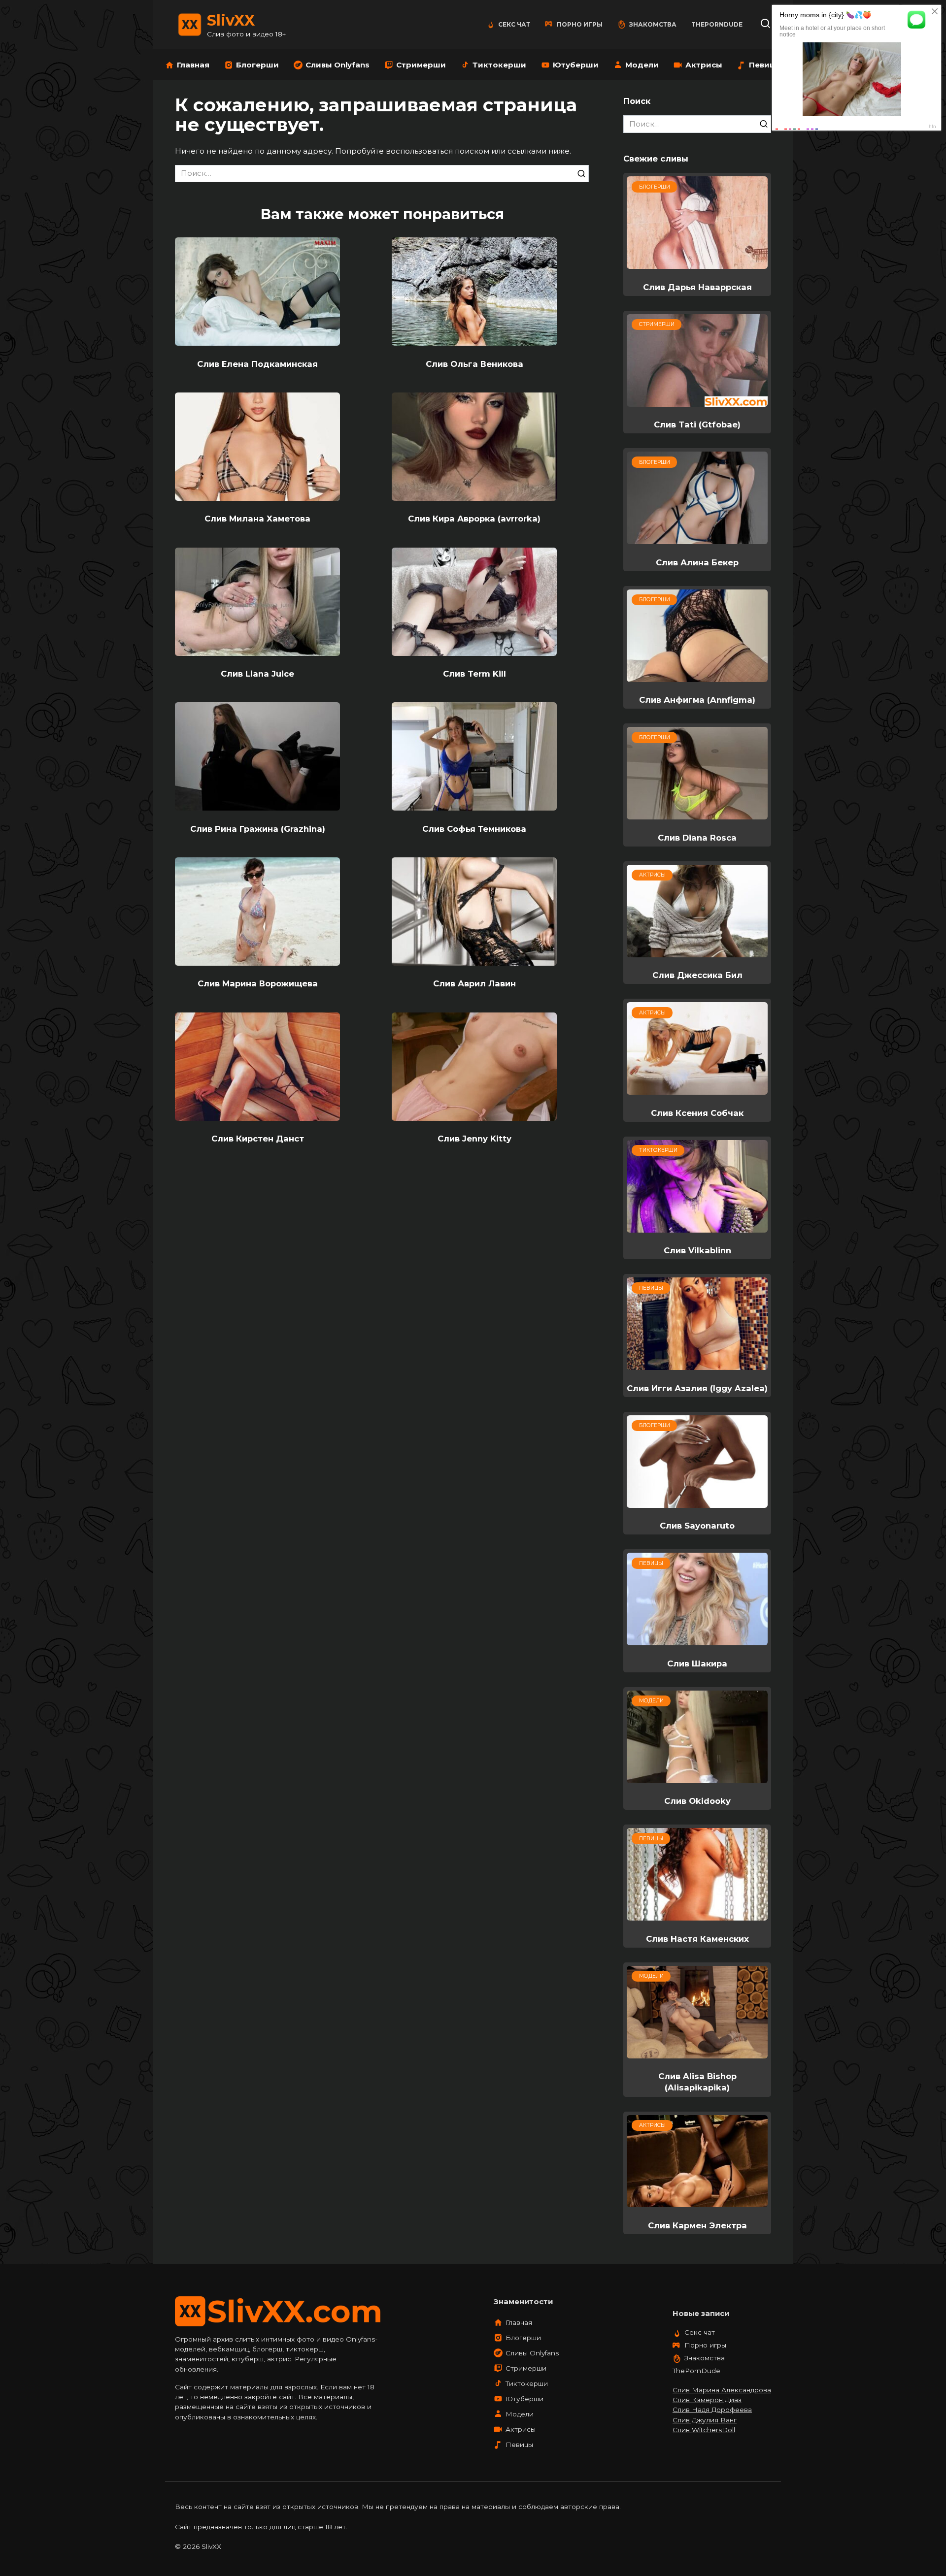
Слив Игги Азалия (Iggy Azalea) (697, 1388)
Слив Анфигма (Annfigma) (697, 700)
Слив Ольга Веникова (474, 363)
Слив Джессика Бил (697, 975)
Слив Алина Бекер (697, 562)
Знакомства (653, 24)
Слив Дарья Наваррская (697, 287)
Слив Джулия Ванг (705, 2420)
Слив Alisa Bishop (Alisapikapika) (697, 2082)
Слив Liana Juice (257, 674)
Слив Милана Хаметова (257, 519)
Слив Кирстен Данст (258, 1139)
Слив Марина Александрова (722, 2390)
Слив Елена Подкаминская (257, 363)
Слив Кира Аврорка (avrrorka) (474, 519)
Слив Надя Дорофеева (712, 2410)
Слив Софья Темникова (474, 828)
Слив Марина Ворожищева (258, 983)
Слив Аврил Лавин (474, 983)
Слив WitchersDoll (704, 2430)
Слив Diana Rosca (697, 837)
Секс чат (514, 24)
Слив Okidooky (697, 1801)
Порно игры (580, 24)
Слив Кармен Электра (697, 2225)
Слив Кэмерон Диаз (707, 2400)
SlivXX (231, 20)
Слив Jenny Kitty (474, 1139)
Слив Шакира (697, 1663)
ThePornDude (717, 24)
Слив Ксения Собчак (697, 1112)
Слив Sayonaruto (697, 1526)
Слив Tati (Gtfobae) (697, 424)
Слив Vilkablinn (697, 1250)
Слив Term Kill (474, 674)
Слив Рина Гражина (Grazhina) (258, 828)
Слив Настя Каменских (697, 1938)
